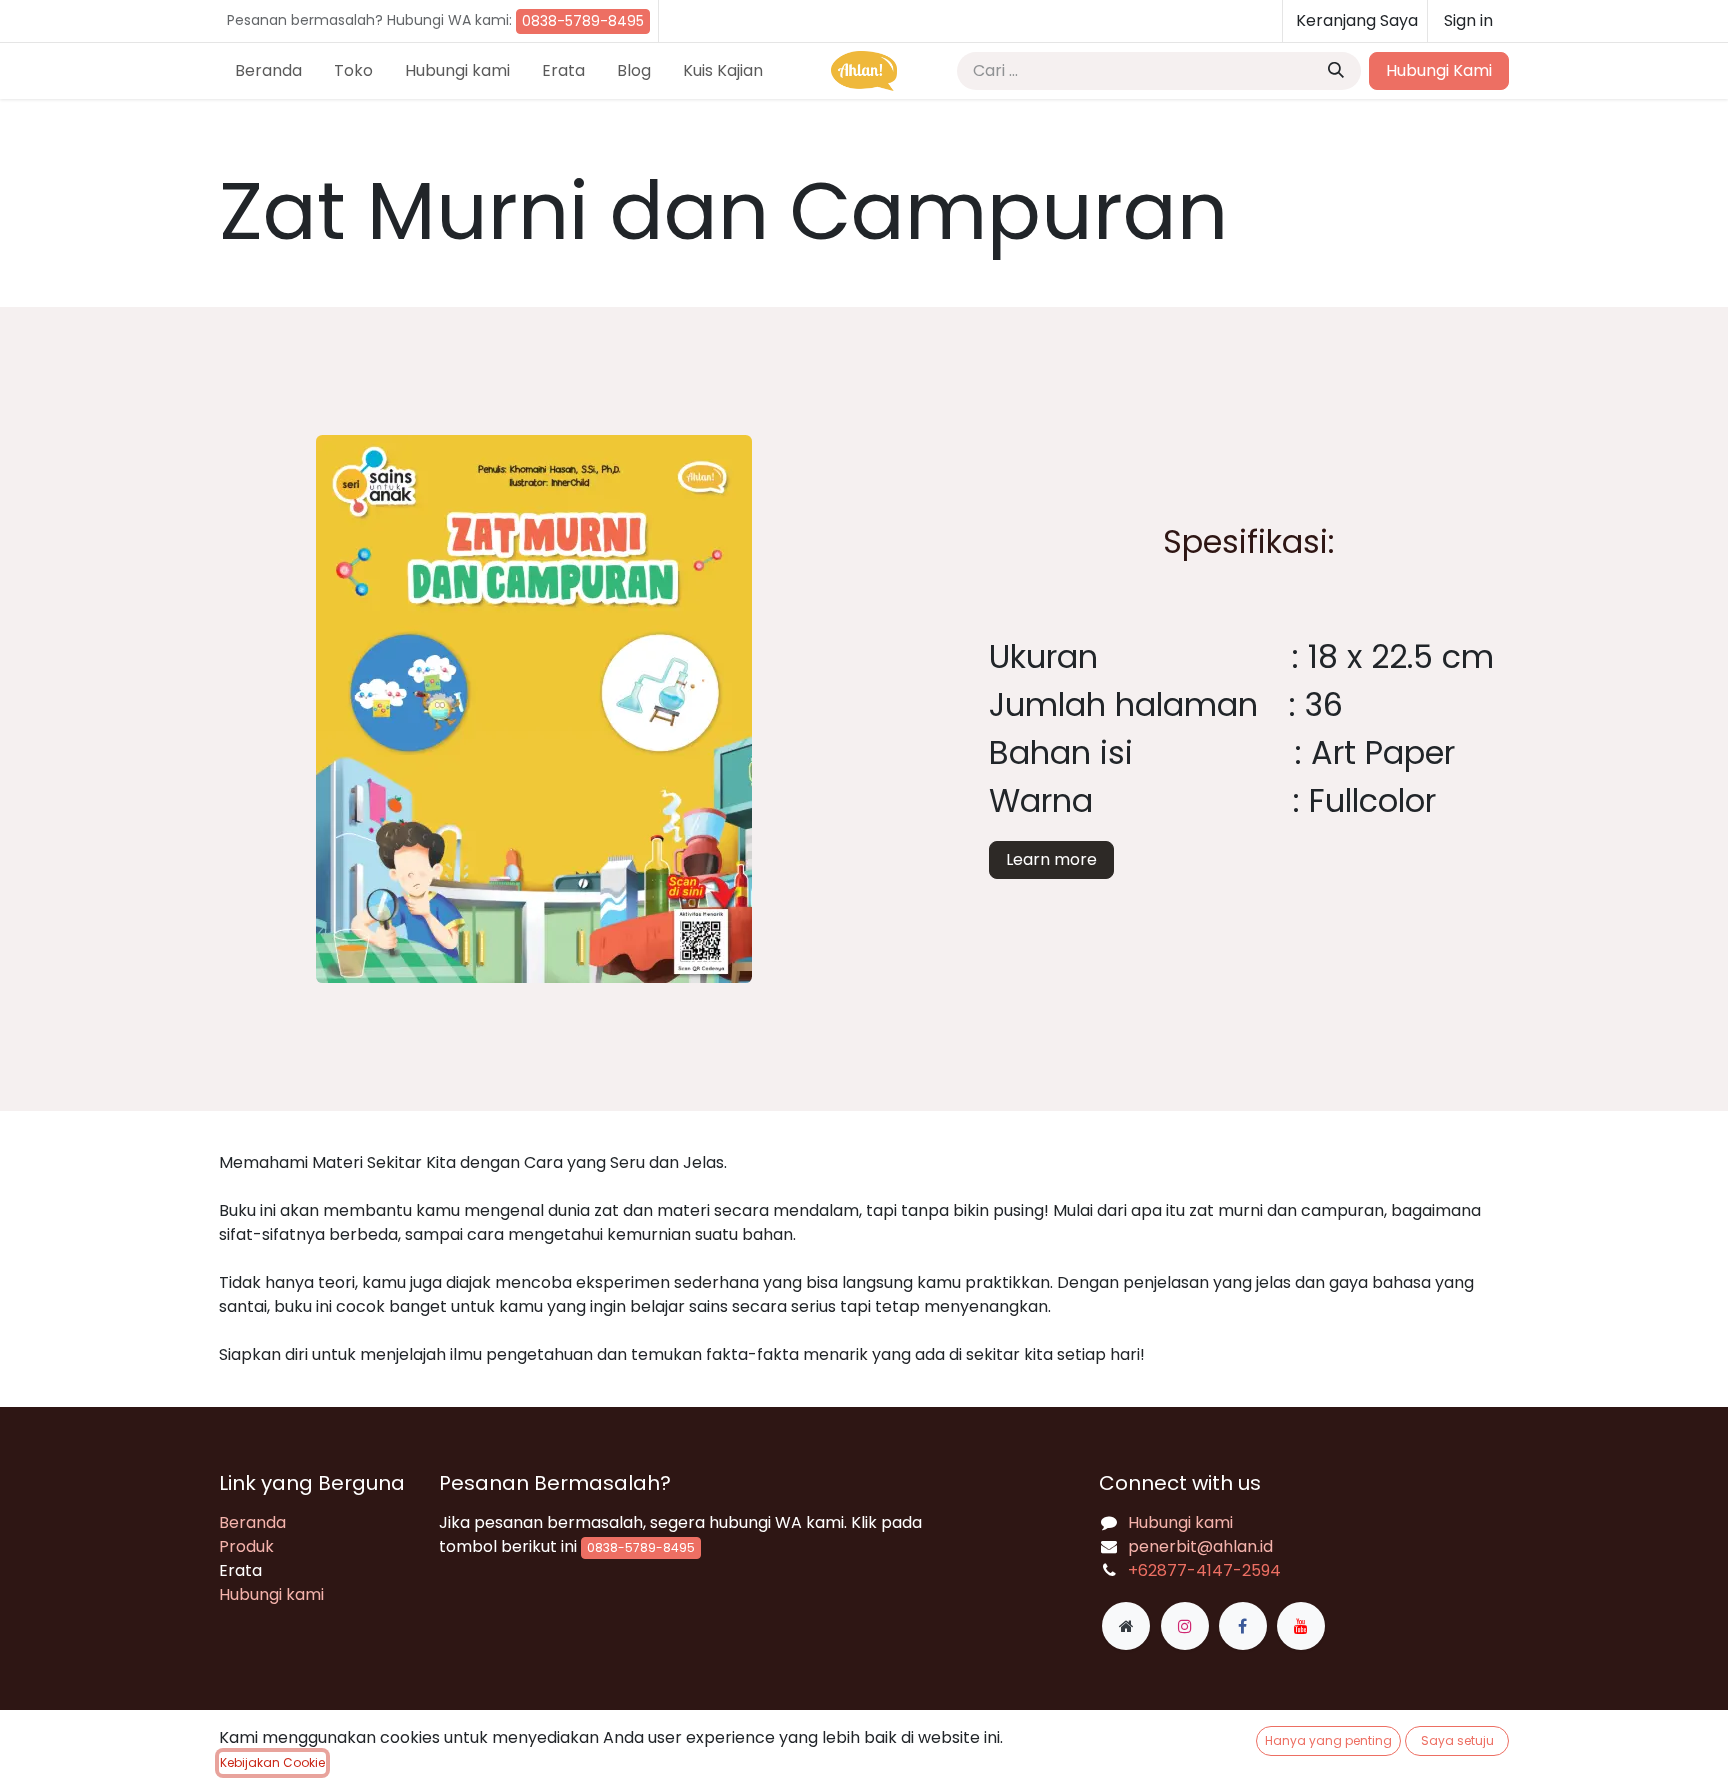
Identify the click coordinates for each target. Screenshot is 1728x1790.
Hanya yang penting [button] (1328, 1740)
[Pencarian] (1336, 71)
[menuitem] (268, 71)
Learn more (1051, 859)
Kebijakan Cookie (272, 1762)
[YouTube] (1301, 1626)
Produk (246, 1546)
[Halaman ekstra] (1126, 1626)
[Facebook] (1243, 1626)
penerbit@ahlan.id (1200, 1546)
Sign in (1468, 20)
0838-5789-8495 (583, 21)
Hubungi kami (271, 1594)
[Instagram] (1185, 1626)
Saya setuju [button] (1457, 1740)
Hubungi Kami (1439, 70)
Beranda (252, 1522)
